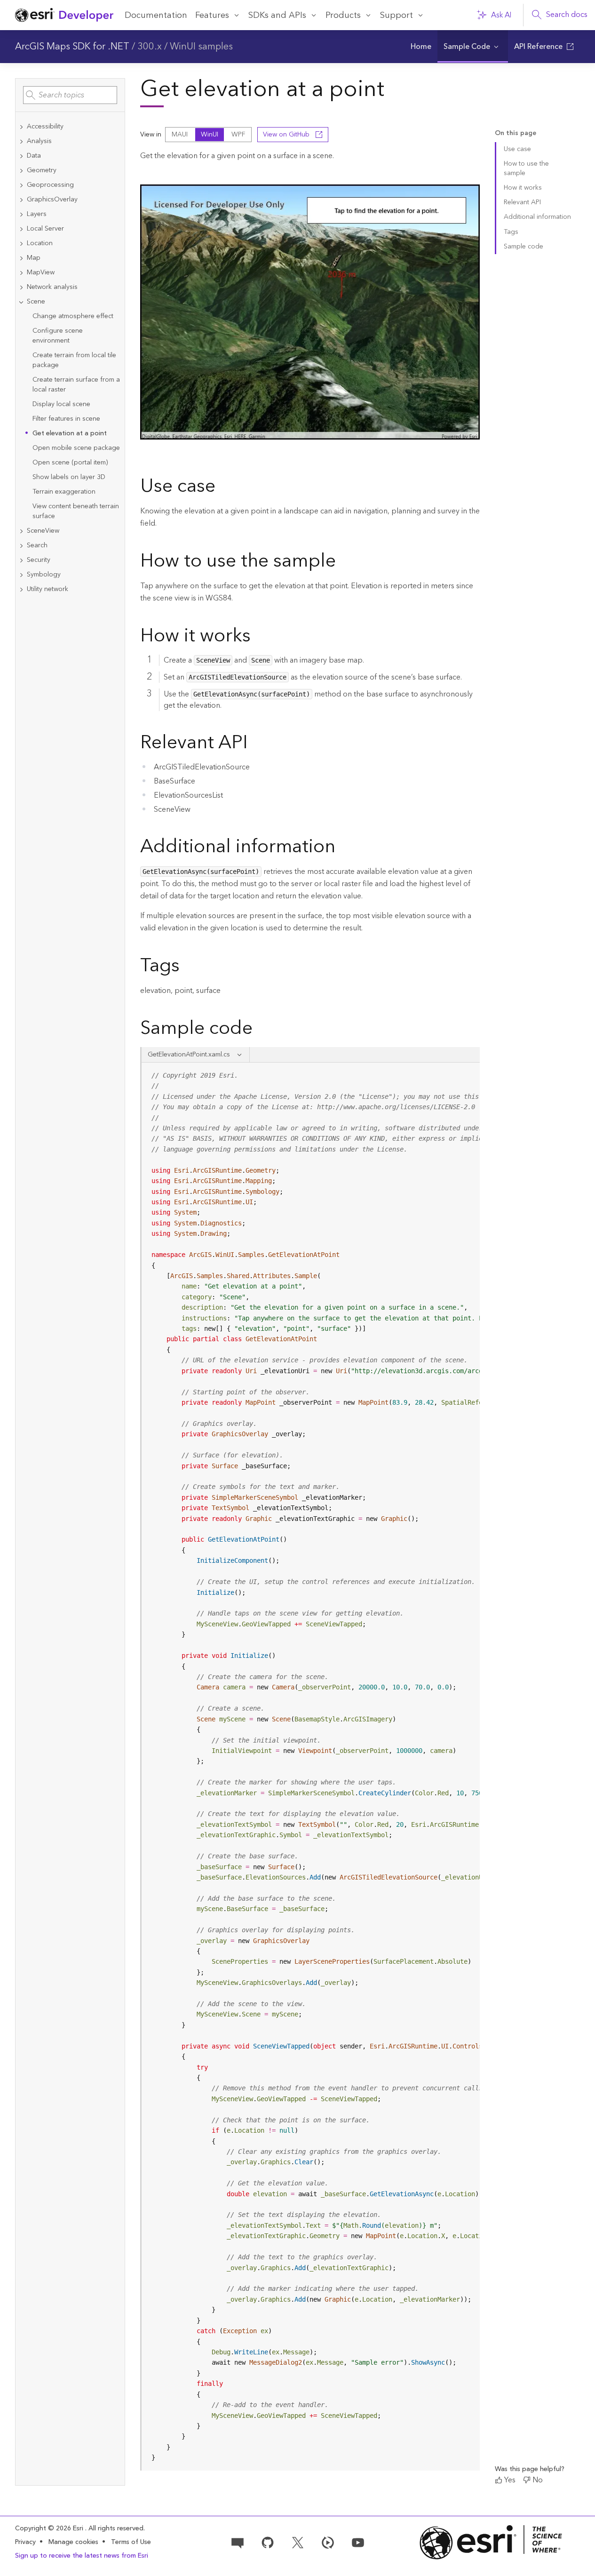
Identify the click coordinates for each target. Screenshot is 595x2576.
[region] (311, 1767)
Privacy (25, 2542)
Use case (517, 149)
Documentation (156, 15)
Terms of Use (131, 2542)
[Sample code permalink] (265, 1030)
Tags (511, 232)
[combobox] (70, 95)
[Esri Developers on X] (298, 2542)
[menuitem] (421, 47)
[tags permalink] (187, 967)
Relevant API (522, 202)
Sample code (524, 247)
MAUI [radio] (180, 135)
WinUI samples (201, 47)
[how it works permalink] (258, 637)
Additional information (537, 217)
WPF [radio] (238, 135)
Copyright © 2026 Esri (50, 2528)
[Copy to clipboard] (468, 1073)
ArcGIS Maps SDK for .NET (72, 47)
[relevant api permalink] (255, 744)
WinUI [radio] (210, 135)
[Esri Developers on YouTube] (358, 2542)
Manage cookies (73, 2542)
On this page (516, 133)
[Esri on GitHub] (268, 2542)
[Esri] (491, 2542)
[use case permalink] (223, 488)
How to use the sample (526, 168)
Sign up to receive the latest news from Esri (82, 2556)
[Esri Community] (238, 2542)
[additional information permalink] (343, 848)
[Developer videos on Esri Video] (328, 2542)
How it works (523, 188)
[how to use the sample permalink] (343, 562)
